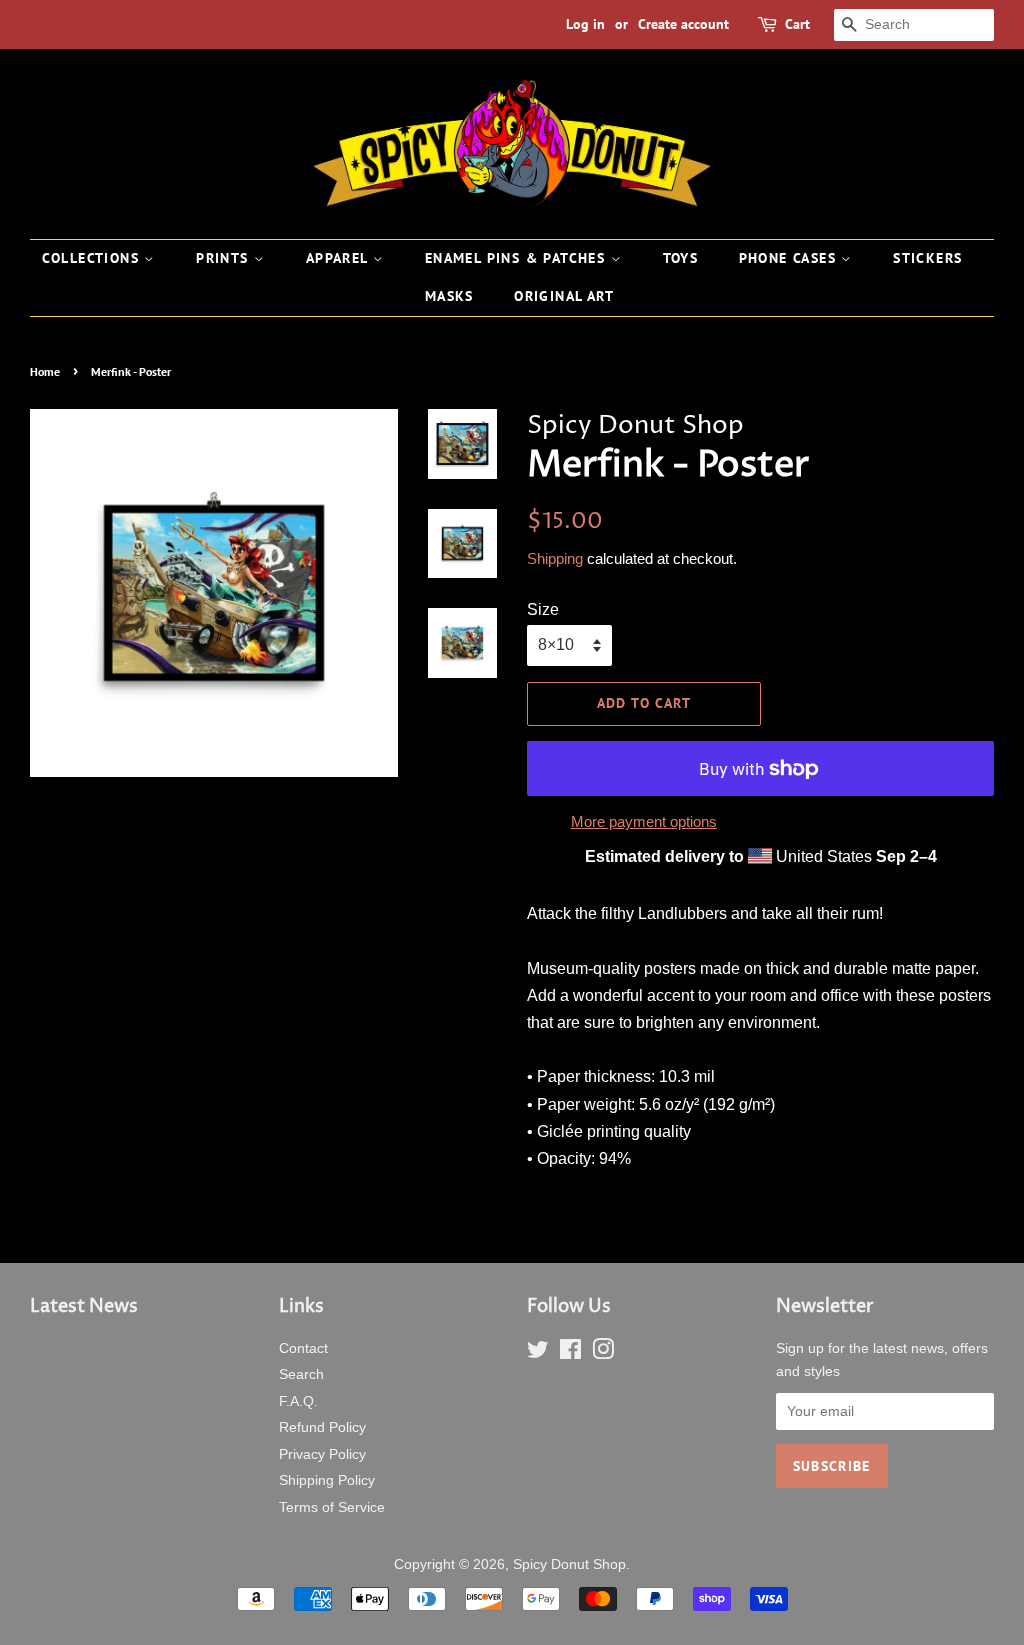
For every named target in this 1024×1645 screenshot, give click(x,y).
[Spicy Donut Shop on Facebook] (570, 1353)
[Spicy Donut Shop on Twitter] (538, 1353)
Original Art (564, 296)
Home (45, 371)
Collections (93, 258)
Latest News (84, 1306)
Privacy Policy (322, 1454)
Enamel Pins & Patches (518, 258)
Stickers (927, 258)
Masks (449, 296)
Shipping (555, 558)
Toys (681, 258)
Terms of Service (332, 1507)
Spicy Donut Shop (569, 1564)
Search (301, 1374)
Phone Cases (790, 258)
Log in (585, 24)
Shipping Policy (327, 1480)
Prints (225, 258)
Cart (797, 24)
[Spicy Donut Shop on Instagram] (603, 1353)
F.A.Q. (298, 1401)
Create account (683, 24)
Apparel (339, 258)
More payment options (644, 821)
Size (543, 609)
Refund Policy (322, 1427)
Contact (303, 1348)
